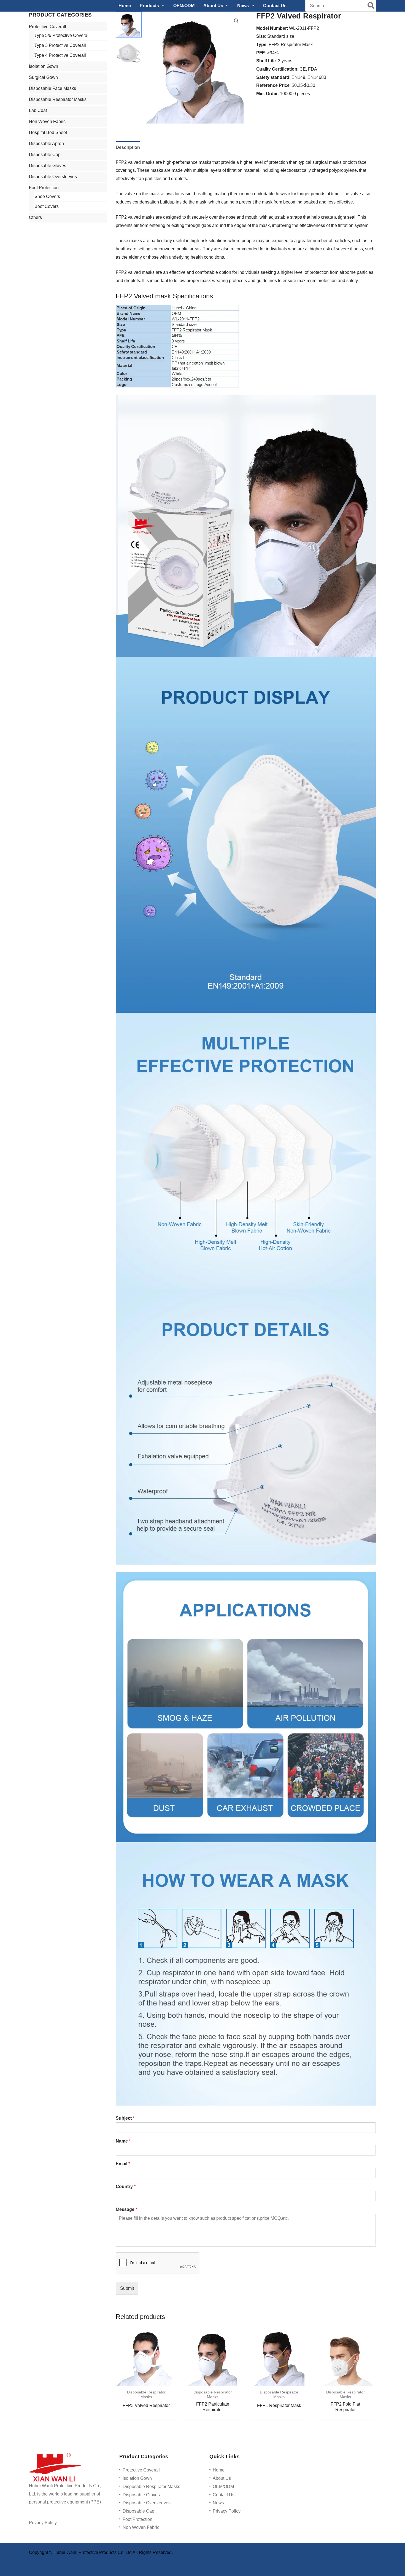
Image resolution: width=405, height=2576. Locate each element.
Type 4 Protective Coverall (60, 55)
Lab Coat (38, 110)
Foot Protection (44, 188)
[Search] (371, 6)
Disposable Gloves (48, 166)
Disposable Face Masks (52, 88)
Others (35, 217)
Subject (125, 2118)
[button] (162, 6)
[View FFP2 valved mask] (129, 25)
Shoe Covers (47, 196)
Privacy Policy (43, 2523)
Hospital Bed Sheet (48, 132)
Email (123, 2164)
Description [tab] (128, 147)
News (218, 2503)
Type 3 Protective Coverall (60, 45)
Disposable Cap (45, 155)
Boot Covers (47, 206)
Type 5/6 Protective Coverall (62, 35)
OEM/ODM (223, 2487)
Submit (127, 2288)
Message (126, 2209)
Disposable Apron (46, 144)
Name (123, 2141)
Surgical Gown (43, 77)
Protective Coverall (48, 27)
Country (126, 2187)
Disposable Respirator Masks (58, 99)
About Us (222, 2478)
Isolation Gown (44, 66)
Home (219, 2470)
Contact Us (224, 2495)
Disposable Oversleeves (53, 177)
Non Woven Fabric (47, 121)
